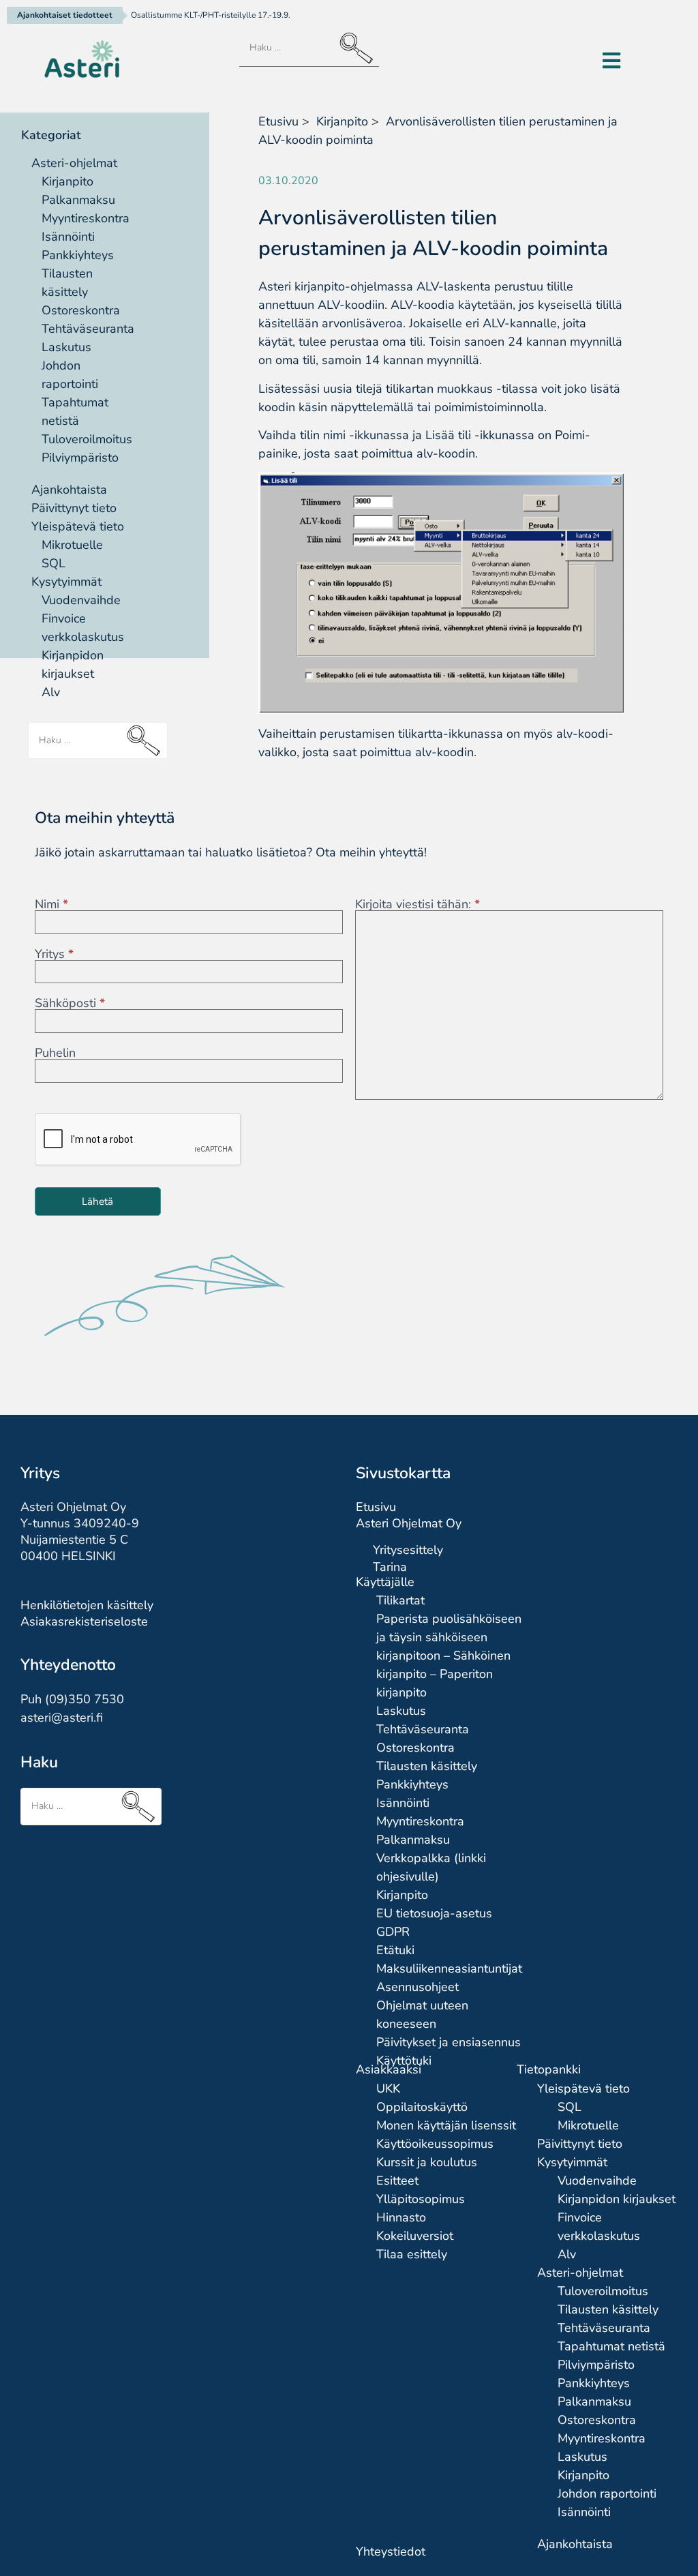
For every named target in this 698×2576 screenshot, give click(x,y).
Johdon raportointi (607, 2493)
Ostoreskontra (81, 310)
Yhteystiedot (391, 2551)
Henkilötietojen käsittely (87, 1605)
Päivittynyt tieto (74, 508)
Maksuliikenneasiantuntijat (449, 1968)
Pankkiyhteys (78, 255)
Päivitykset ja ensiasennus (449, 2042)
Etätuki (395, 1950)
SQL (54, 563)
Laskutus (66, 347)
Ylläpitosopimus (421, 2199)
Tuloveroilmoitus (87, 439)
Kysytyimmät (66, 582)
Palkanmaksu (78, 200)
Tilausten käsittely (427, 1766)
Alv (51, 692)
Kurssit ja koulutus (427, 2162)
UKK (388, 2088)
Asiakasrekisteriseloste (84, 1621)
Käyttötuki (404, 2061)
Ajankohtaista (69, 490)
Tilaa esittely (412, 2254)
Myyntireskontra (86, 218)
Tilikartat (400, 1600)
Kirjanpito (67, 181)
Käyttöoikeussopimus (435, 2144)
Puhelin (55, 1053)
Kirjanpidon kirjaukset (617, 2199)
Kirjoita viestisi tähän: (418, 904)
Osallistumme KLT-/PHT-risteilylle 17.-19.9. (211, 15)
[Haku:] (309, 48)
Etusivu (278, 121)
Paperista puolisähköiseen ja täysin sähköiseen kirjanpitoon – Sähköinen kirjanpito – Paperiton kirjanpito (449, 1656)
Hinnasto (401, 2217)
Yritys (54, 954)
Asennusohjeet (418, 1987)
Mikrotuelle (72, 545)
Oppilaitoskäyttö (422, 2107)
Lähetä (97, 1201)
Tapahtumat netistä (611, 2346)
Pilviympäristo (80, 458)
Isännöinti (68, 237)
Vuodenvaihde (81, 600)
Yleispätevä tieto (78, 526)
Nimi (51, 904)
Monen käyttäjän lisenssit (446, 2125)
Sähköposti (70, 1003)
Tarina (390, 1567)
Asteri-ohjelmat (74, 163)
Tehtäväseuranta (88, 329)
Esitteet (397, 2181)
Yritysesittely (408, 1550)
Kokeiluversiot (415, 2236)
